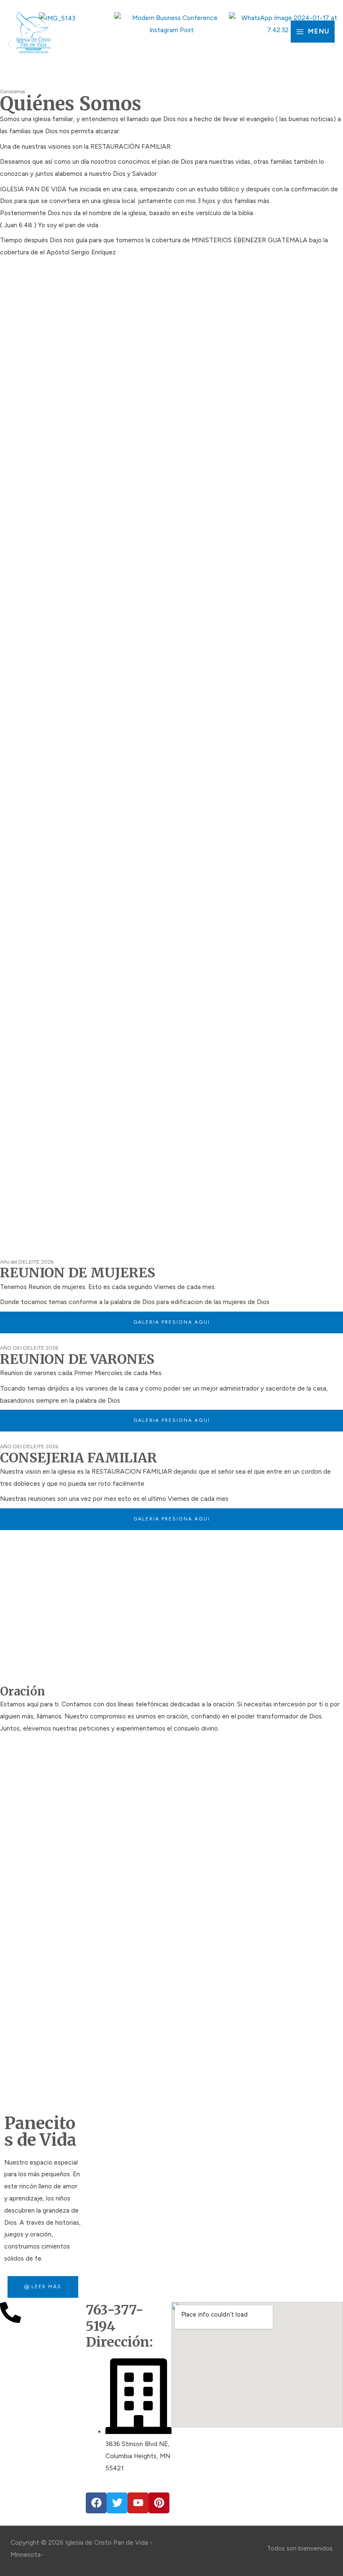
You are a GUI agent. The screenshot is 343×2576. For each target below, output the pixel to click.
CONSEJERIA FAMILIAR (78, 1458)
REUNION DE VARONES (77, 1359)
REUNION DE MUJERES (78, 1273)
